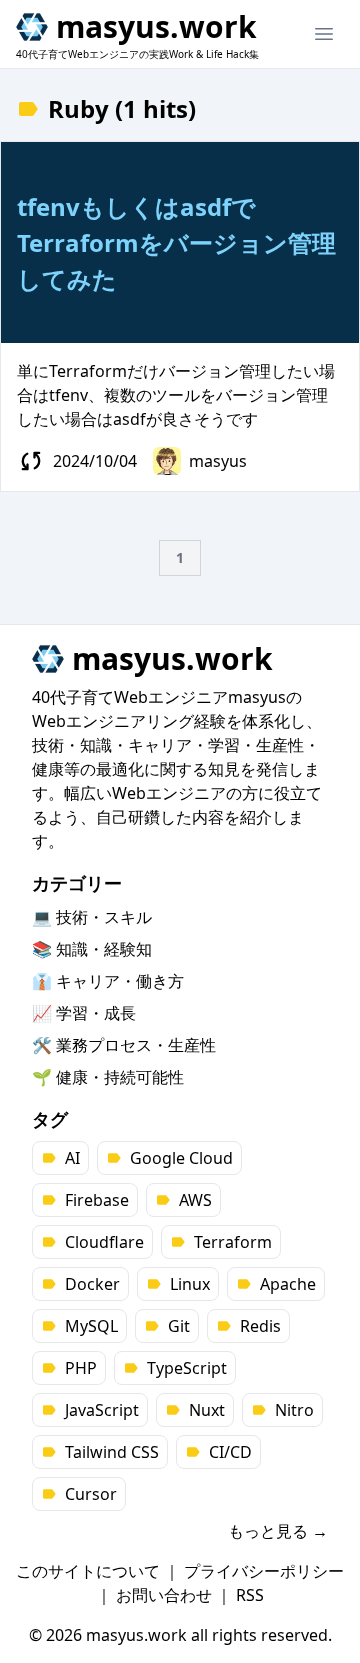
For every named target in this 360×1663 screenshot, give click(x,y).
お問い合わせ (164, 1595)
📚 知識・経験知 (92, 949)
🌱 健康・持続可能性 (108, 1077)
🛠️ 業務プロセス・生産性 (124, 1045)
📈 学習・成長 (84, 1013)
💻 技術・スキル (92, 917)
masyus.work (156, 27)
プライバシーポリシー (264, 1571)
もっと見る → (278, 1531)
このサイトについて (88, 1571)
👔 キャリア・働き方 (108, 981)
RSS (250, 1595)
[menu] (324, 34)
